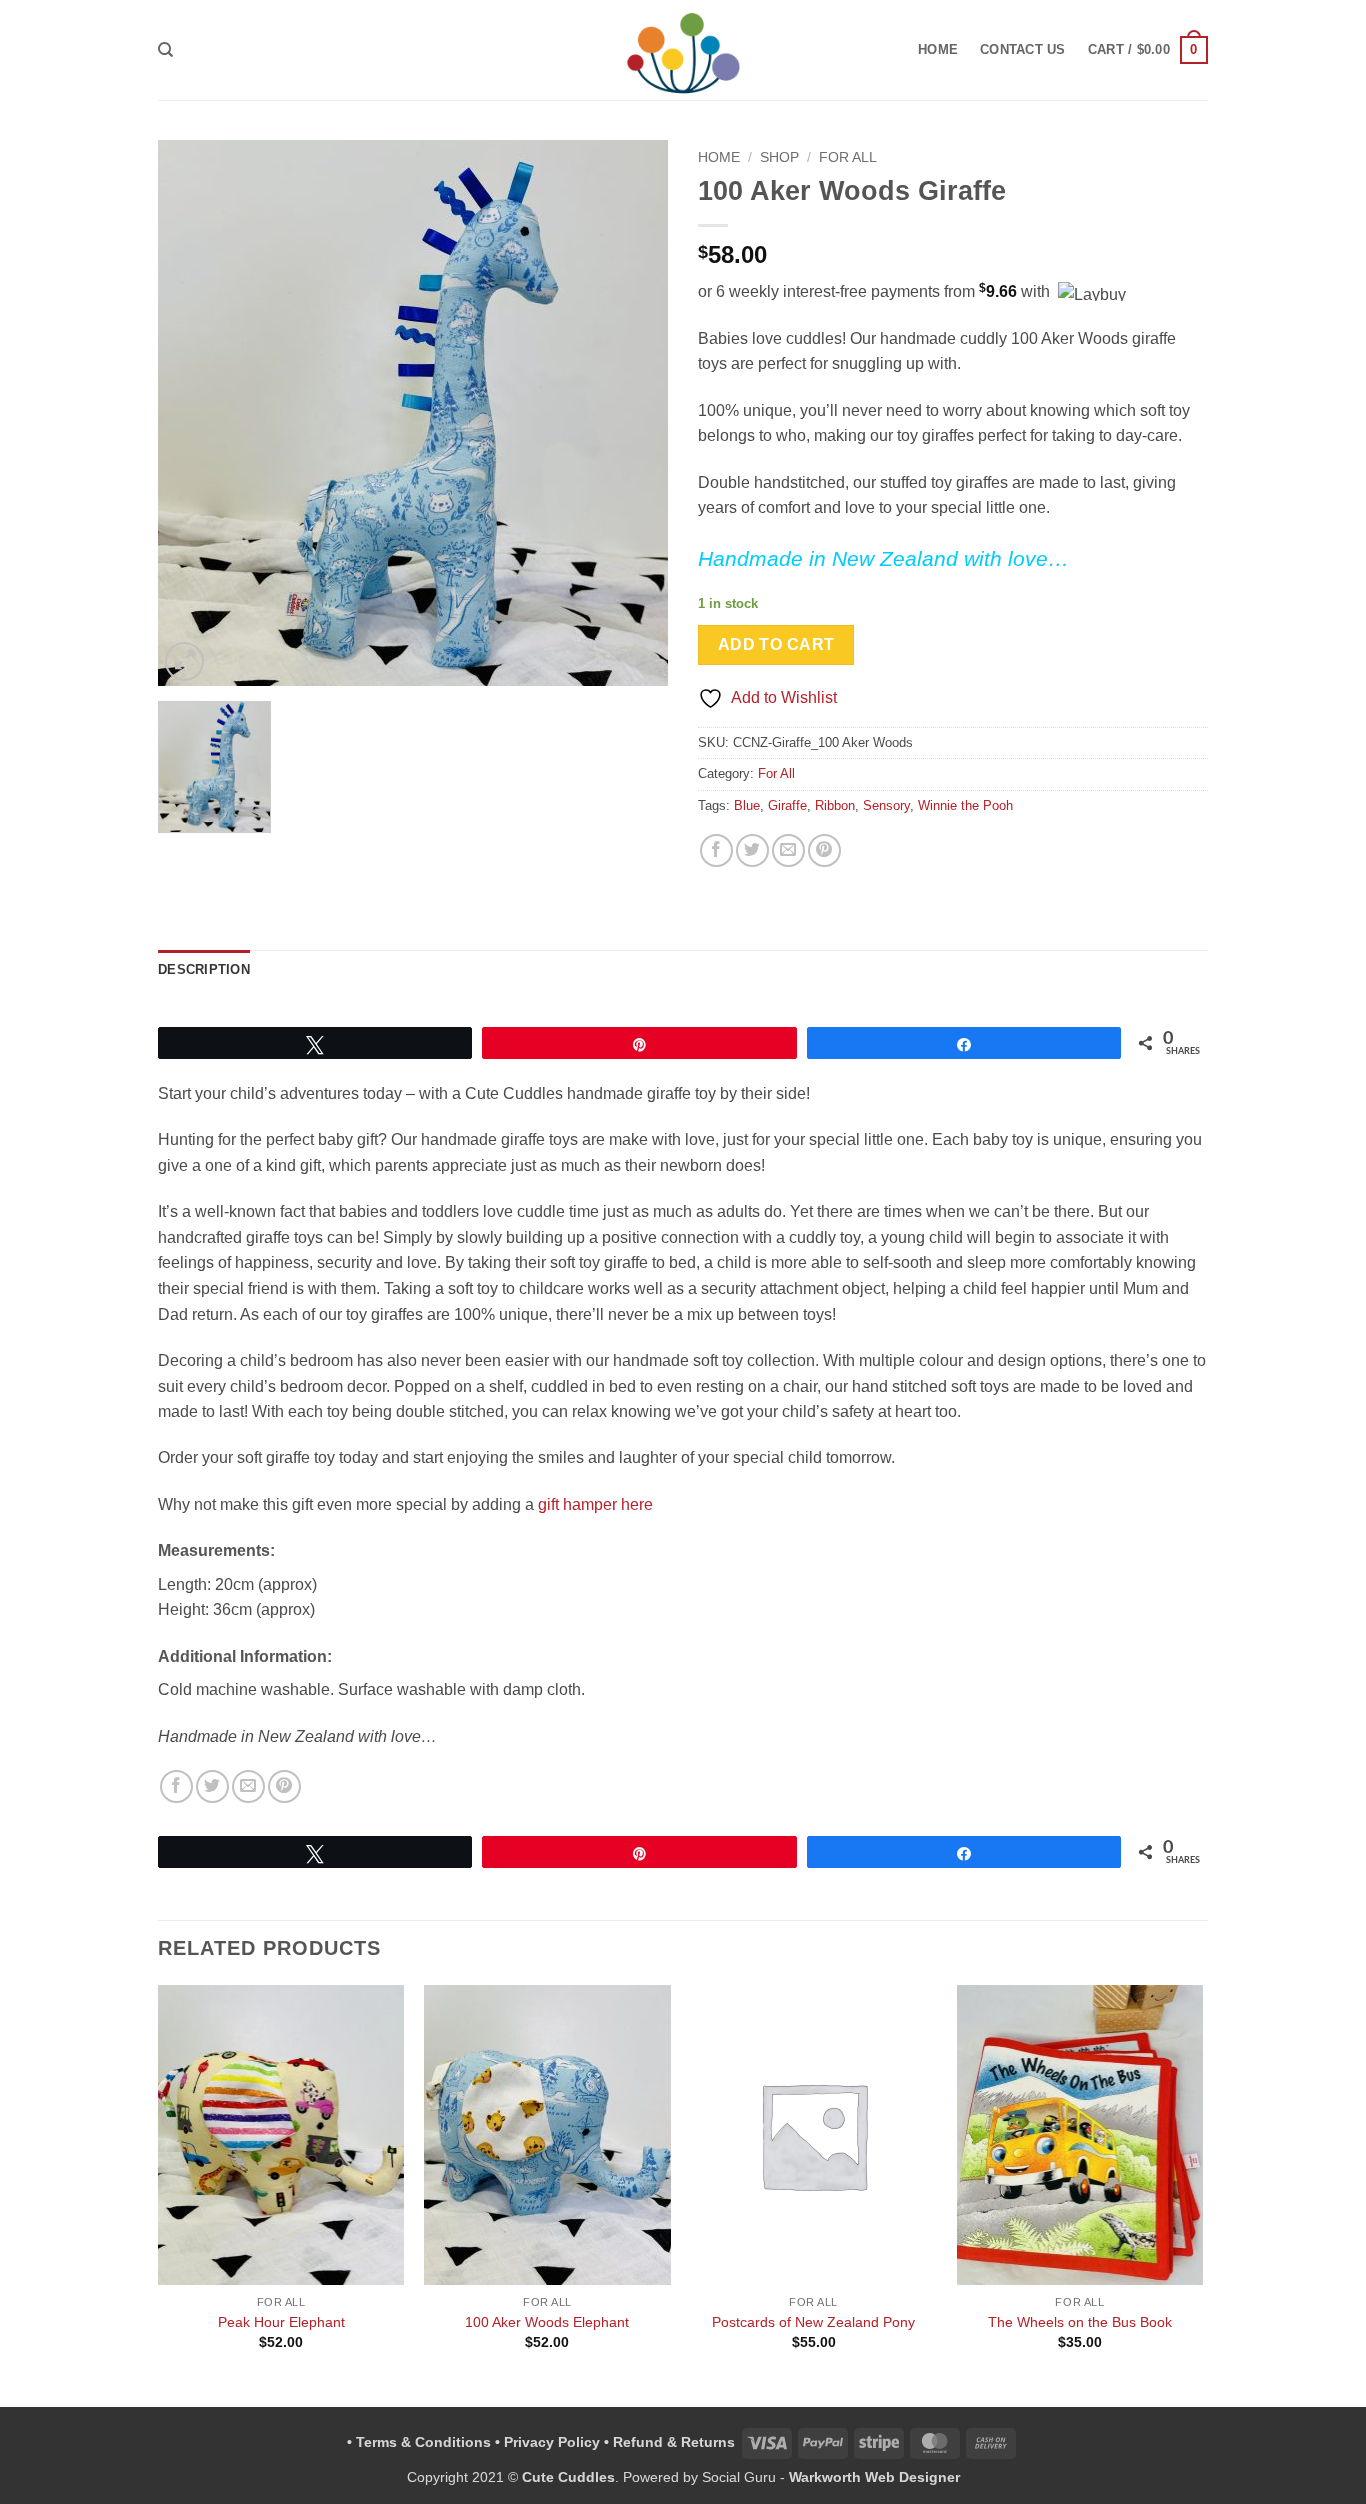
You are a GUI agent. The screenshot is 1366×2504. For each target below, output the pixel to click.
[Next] (1202, 2194)
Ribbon (835, 805)
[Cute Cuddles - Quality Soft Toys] (683, 50)
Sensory (886, 805)
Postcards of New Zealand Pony (813, 2322)
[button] (1148, 50)
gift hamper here (595, 1504)
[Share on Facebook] (716, 850)
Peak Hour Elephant (281, 2322)
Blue (747, 805)
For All (848, 157)
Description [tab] (204, 969)
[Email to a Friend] (788, 850)
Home (938, 49)
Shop (779, 157)
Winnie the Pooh (965, 805)
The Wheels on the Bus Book (1080, 2322)
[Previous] (159, 2194)
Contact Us (1023, 49)
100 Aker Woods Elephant (547, 2322)
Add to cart (776, 644)
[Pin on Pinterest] (824, 850)
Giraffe (787, 805)
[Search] (165, 50)
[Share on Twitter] (752, 850)
